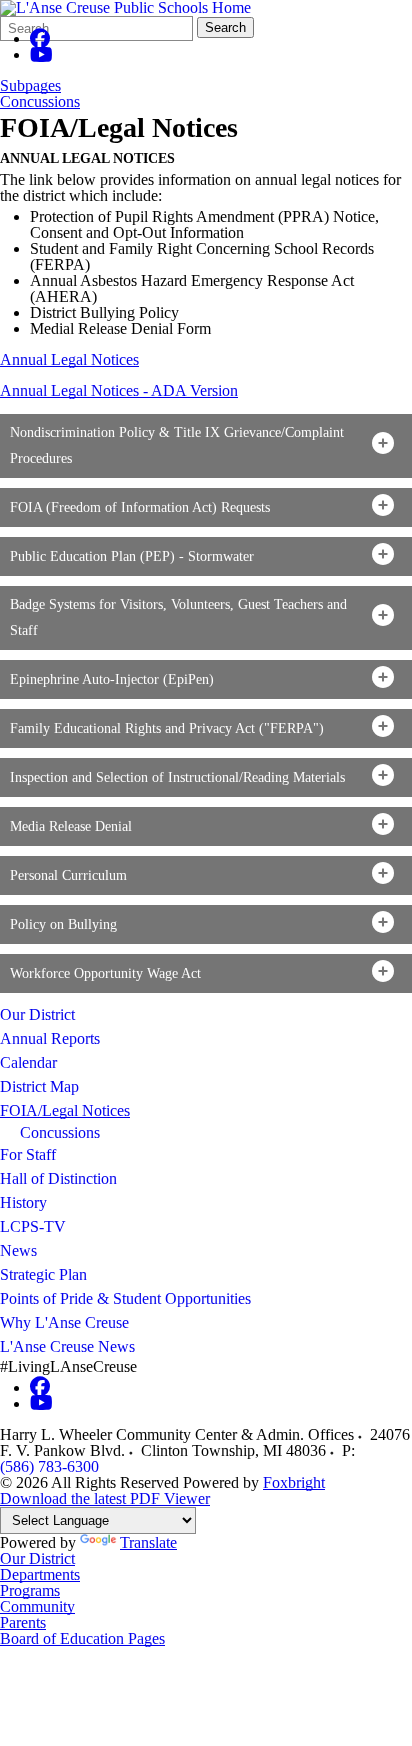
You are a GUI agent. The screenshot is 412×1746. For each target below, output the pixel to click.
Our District (37, 1014)
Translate (148, 1542)
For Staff (28, 1154)
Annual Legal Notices (69, 359)
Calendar (28, 1062)
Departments (40, 1574)
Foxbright (294, 1482)
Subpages (30, 86)
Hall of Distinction (58, 1178)
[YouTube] (41, 54)
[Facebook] (40, 38)
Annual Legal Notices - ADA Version (119, 390)
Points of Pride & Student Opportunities (125, 1298)
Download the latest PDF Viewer (105, 1498)
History (23, 1202)
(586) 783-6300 (49, 1466)
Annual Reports (50, 1038)
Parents (23, 1622)
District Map (39, 1086)
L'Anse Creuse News (67, 1346)
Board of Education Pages (82, 1638)
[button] (206, 446)
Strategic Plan (43, 1274)
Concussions (40, 102)
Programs (30, 1590)
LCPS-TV (33, 1226)
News (18, 1250)
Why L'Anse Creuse (64, 1322)
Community (37, 1606)
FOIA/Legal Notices (65, 1110)
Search (225, 27)
